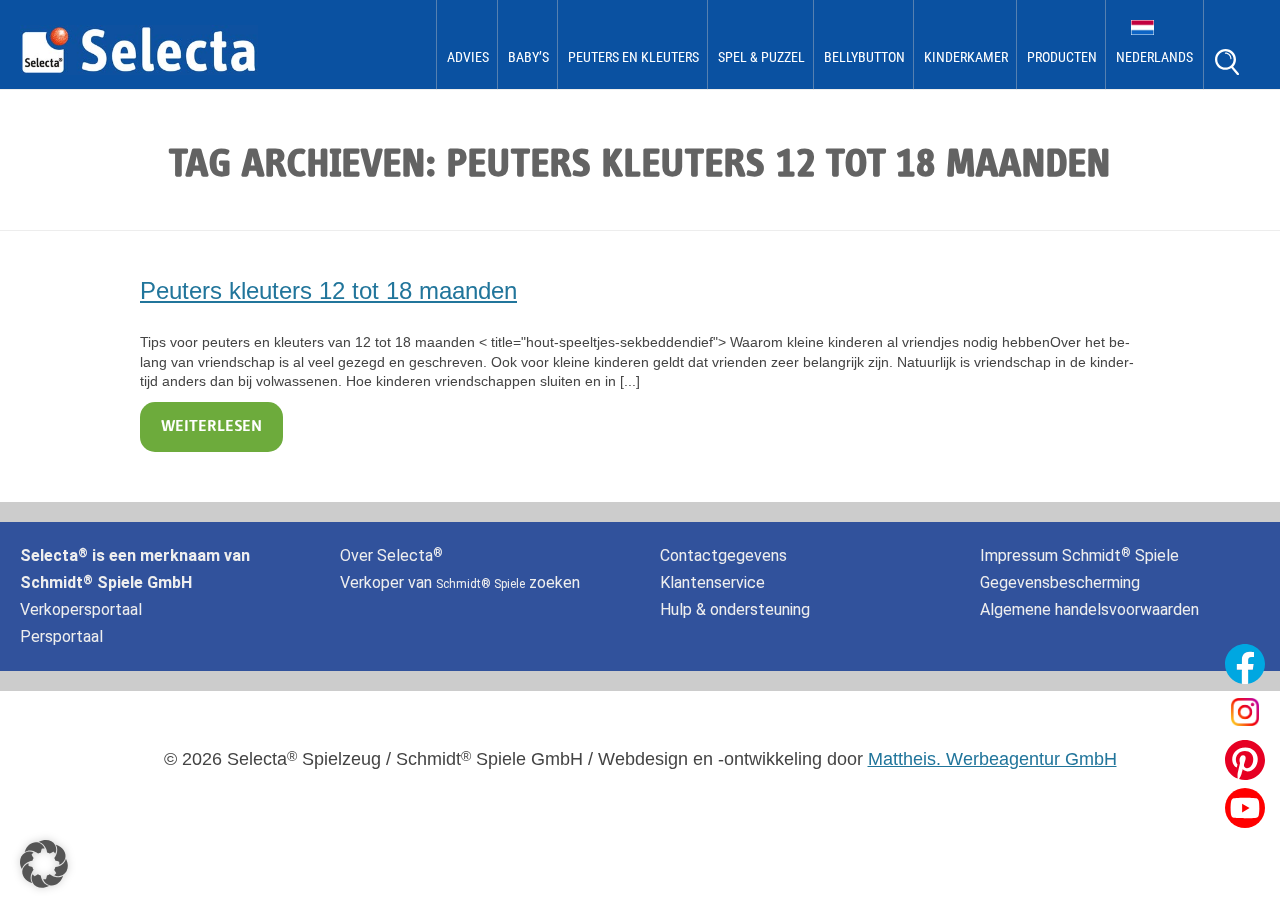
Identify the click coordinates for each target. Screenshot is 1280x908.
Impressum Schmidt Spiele (1081, 555)
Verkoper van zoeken (460, 582)
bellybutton (864, 57)
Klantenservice (712, 582)
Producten (1062, 57)
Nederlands (1154, 57)
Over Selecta (391, 555)
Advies (468, 57)
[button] (44, 864)
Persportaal (61, 636)
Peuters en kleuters (633, 57)
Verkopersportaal (81, 609)
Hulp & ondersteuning (735, 609)
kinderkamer (966, 57)
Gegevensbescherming (1060, 582)
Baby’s (528, 57)
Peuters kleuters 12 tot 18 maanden (328, 290)
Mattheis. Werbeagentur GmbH (992, 759)
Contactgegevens (723, 555)
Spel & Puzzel (761, 57)
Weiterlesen (211, 427)
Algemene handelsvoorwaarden (1089, 609)
